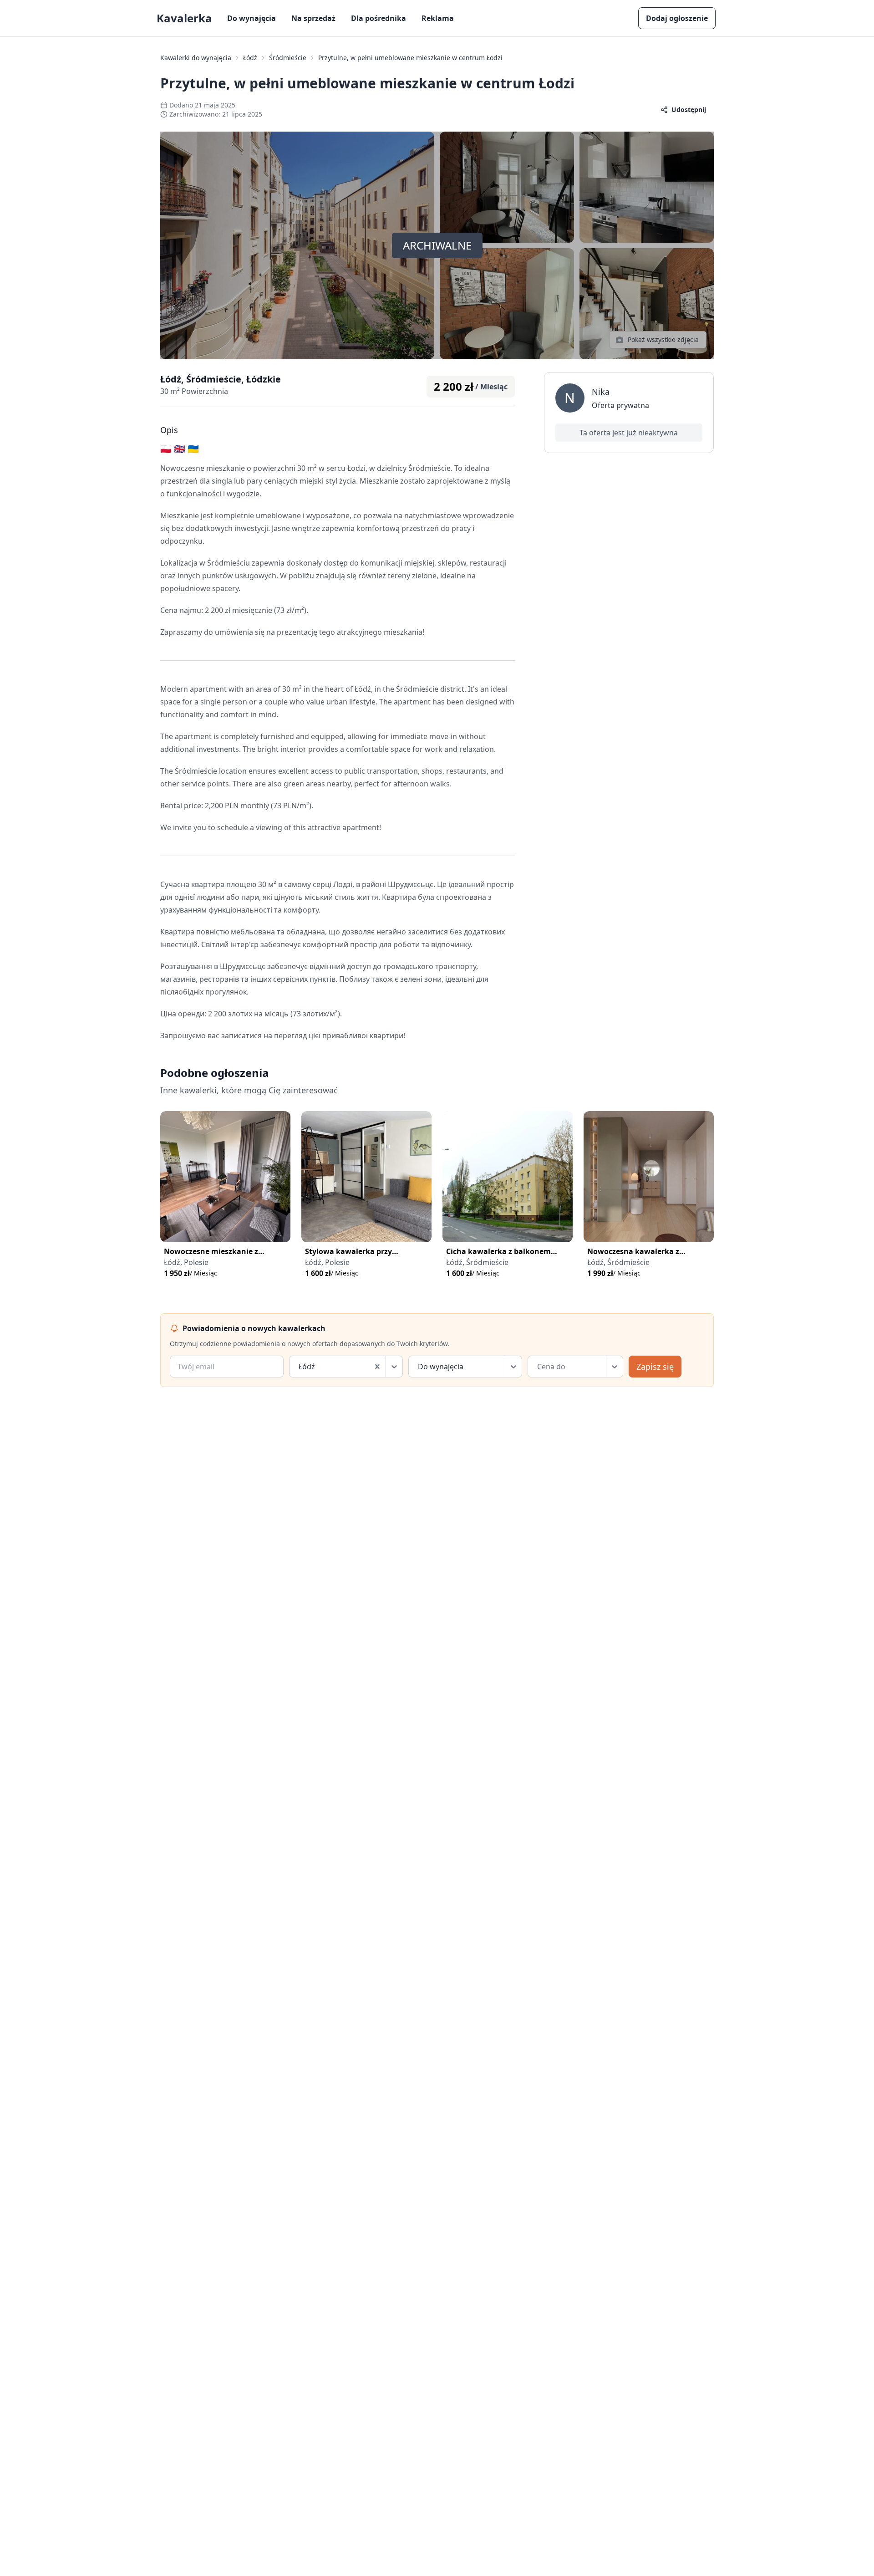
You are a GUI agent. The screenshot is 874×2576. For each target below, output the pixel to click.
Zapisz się (655, 1367)
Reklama (438, 18)
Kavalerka (184, 18)
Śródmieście (288, 58)
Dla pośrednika (379, 18)
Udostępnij (689, 110)
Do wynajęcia (252, 18)
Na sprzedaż (313, 18)
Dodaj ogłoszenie (677, 18)
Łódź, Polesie (186, 1262)
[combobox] (300, 1367)
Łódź (250, 58)
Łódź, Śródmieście (477, 1262)
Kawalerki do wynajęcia (196, 58)
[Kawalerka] (225, 1177)
